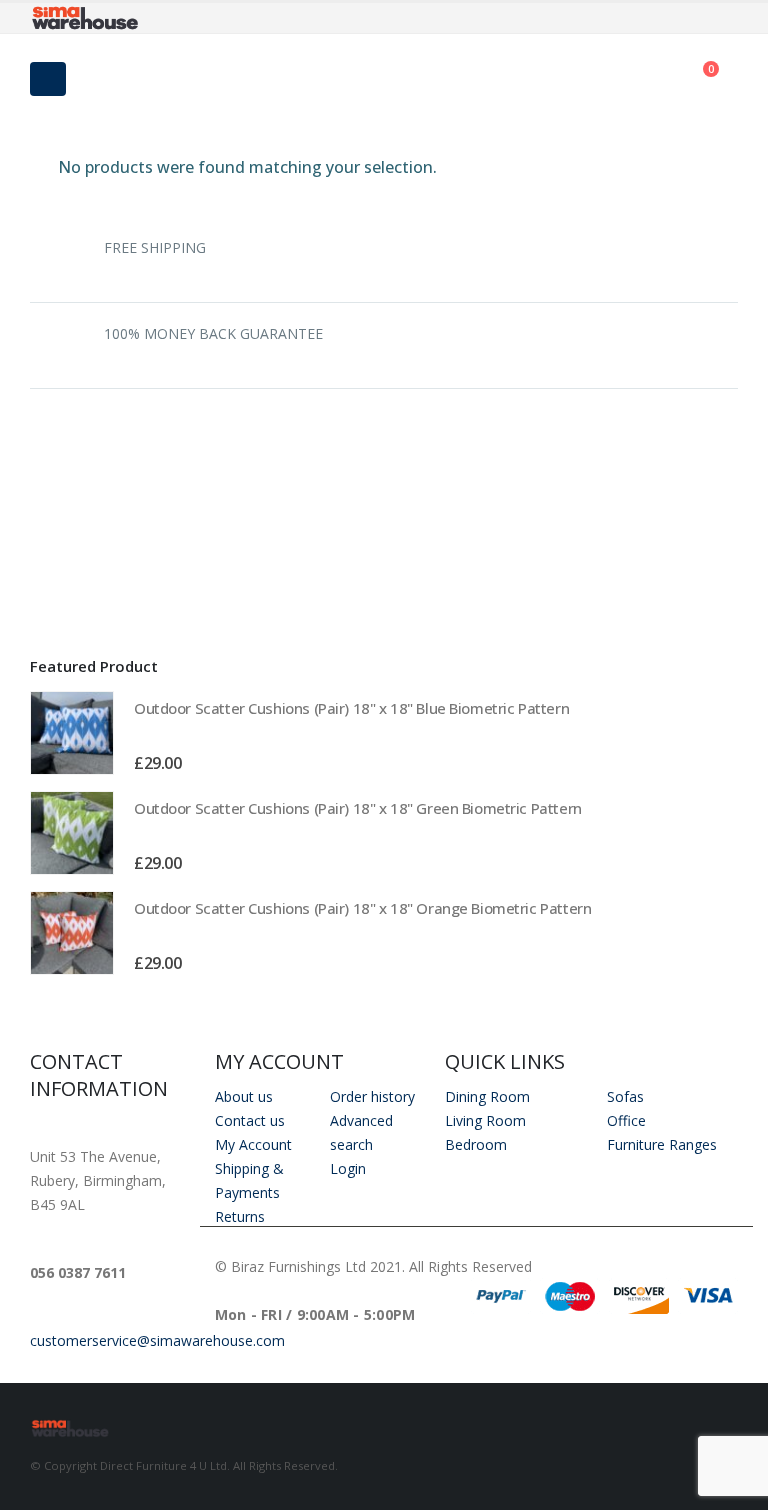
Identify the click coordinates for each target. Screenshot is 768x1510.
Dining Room (487, 1096)
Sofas (625, 1096)
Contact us (250, 1120)
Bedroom (476, 1144)
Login (348, 1168)
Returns (240, 1216)
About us (244, 1096)
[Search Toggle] (383, 79)
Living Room (485, 1120)
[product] (72, 733)
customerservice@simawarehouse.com (157, 1340)
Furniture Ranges (662, 1144)
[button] (717, 665)
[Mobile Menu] (48, 79)
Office (626, 1120)
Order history (372, 1096)
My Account (253, 1144)
